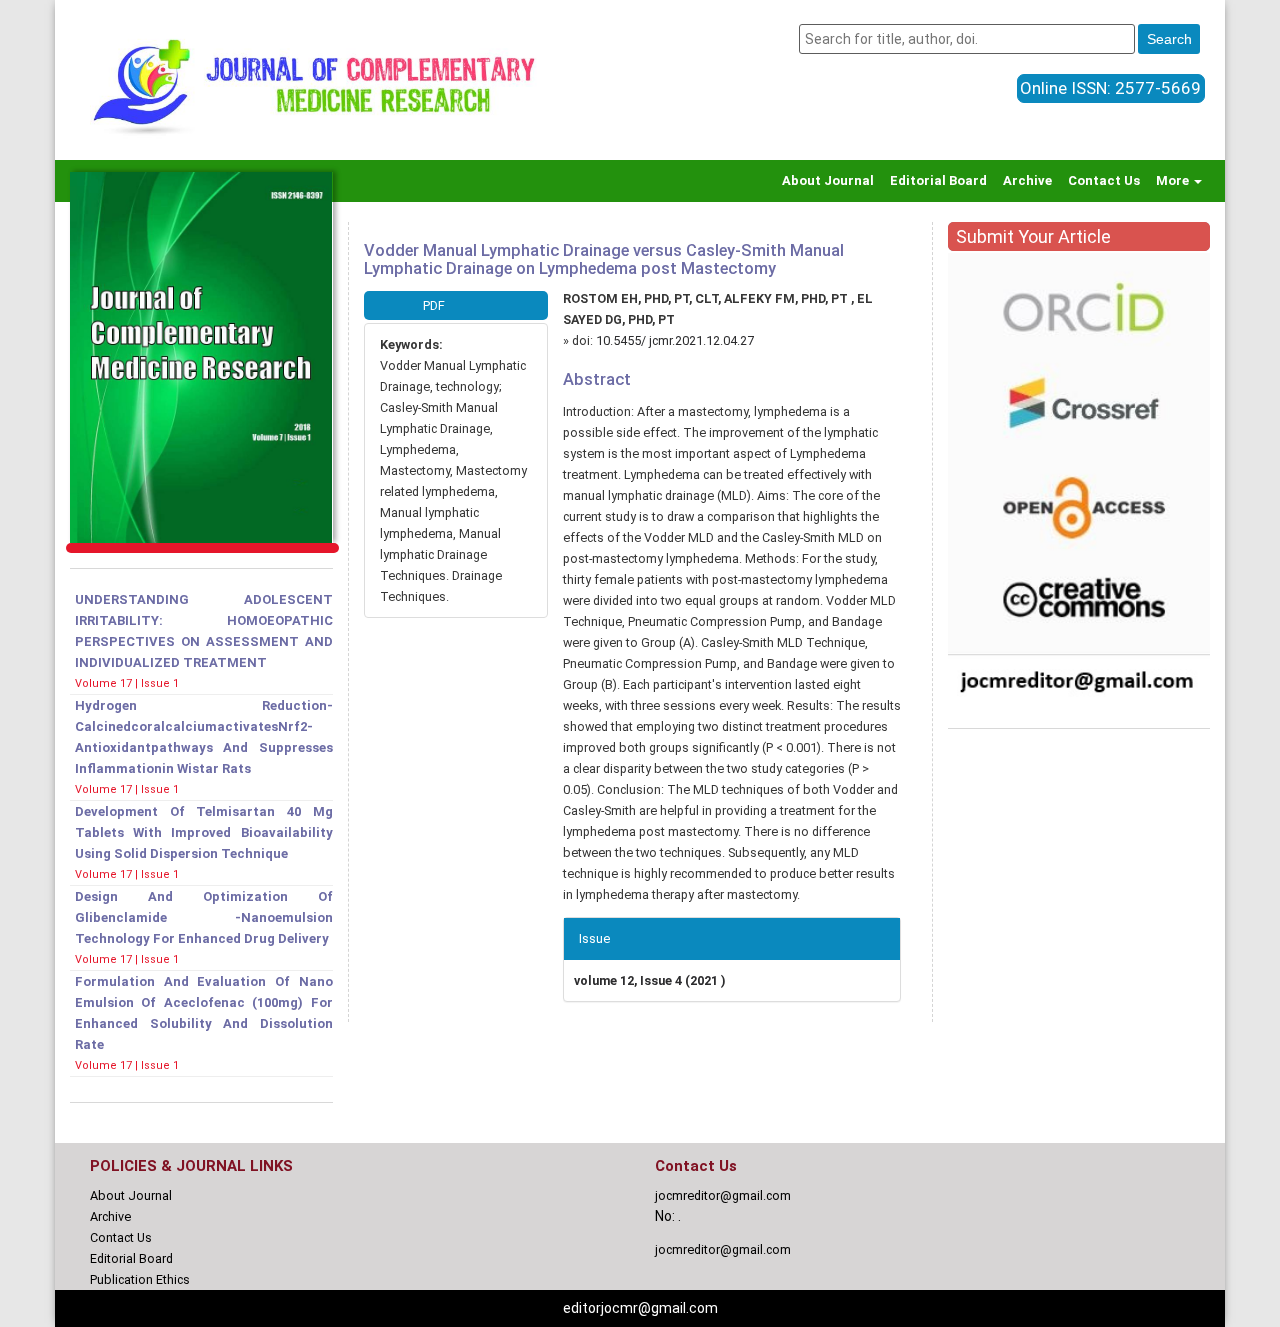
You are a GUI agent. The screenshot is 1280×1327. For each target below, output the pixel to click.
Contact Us (1104, 180)
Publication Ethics (140, 1279)
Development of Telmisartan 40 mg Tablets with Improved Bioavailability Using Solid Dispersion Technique (204, 832)
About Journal (828, 180)
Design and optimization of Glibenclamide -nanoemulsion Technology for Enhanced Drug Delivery (204, 917)
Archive (1027, 180)
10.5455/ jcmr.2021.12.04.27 (675, 340)
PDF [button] (434, 305)
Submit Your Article (1033, 236)
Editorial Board (938, 180)
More (1174, 180)
